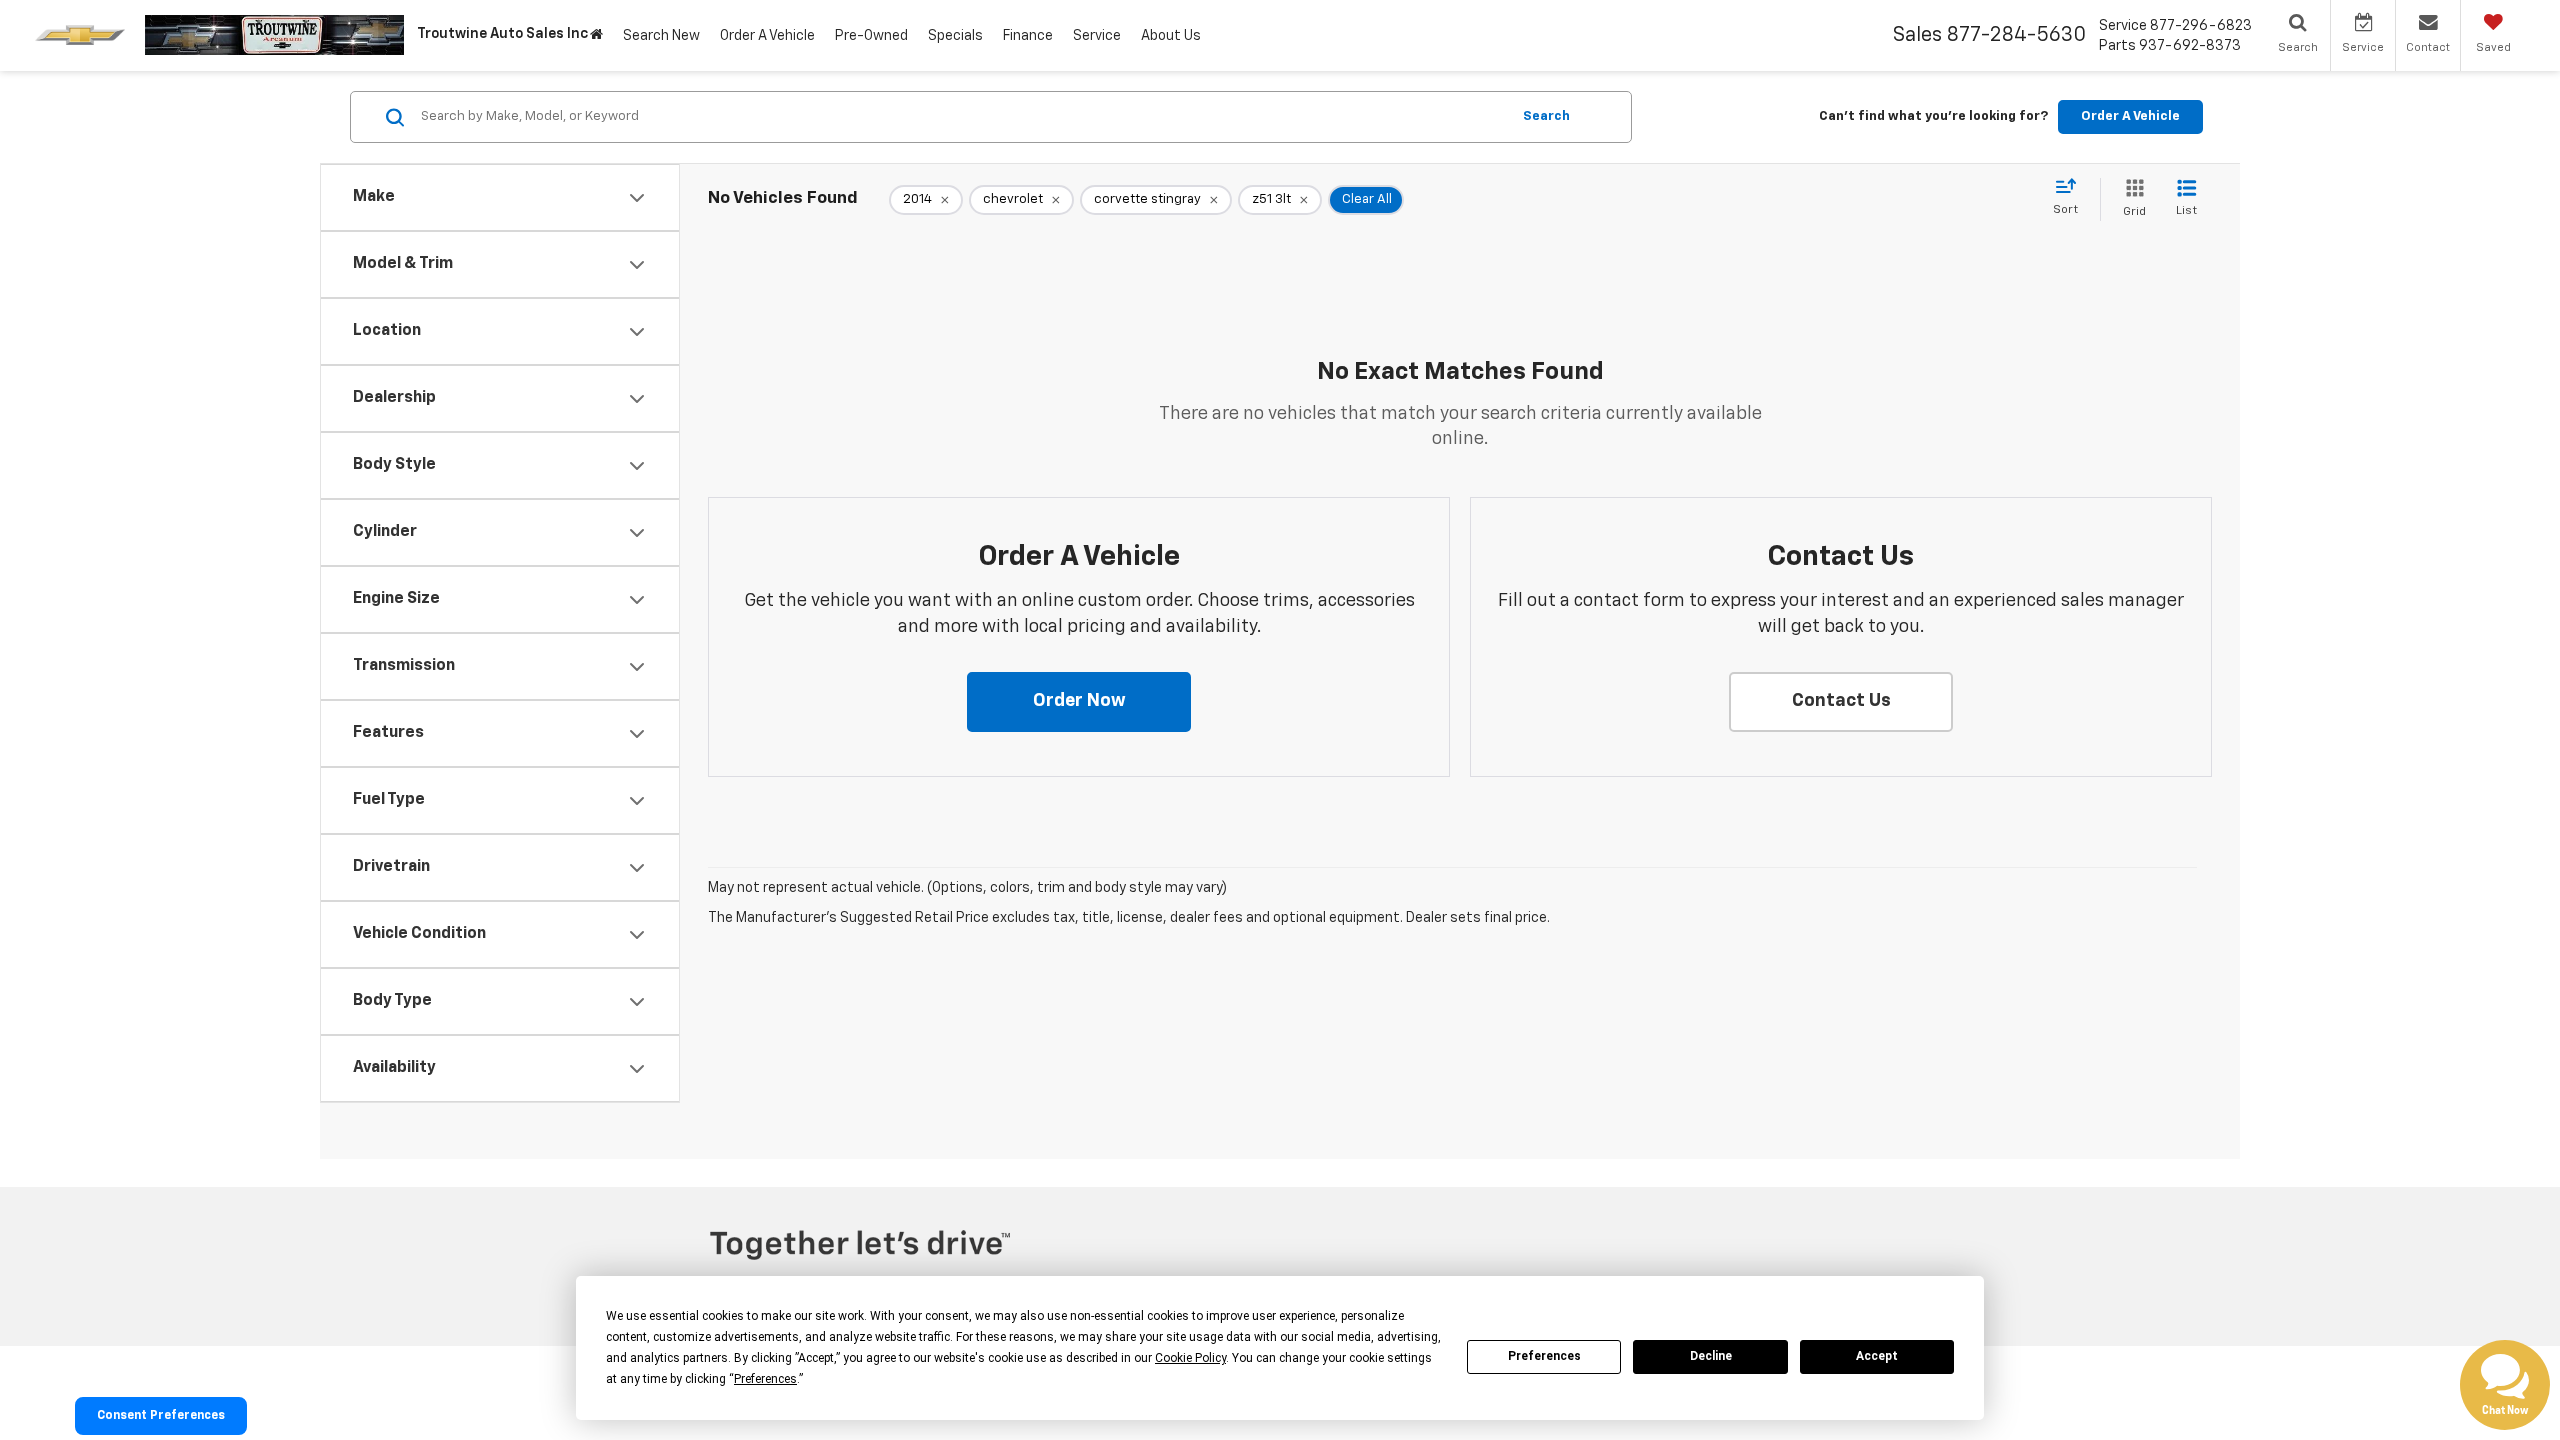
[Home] (596, 35)
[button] (1079, 702)
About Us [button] (1171, 36)
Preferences (1544, 1356)
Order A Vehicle (767, 36)
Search (1546, 116)
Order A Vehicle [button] (2130, 116)
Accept (1877, 1356)
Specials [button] (955, 36)
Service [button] (1097, 36)
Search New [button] (661, 36)
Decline (1711, 1356)
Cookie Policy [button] (1190, 1358)
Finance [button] (1028, 36)
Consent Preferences (161, 1416)
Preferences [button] (765, 1379)
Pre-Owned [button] (871, 36)
